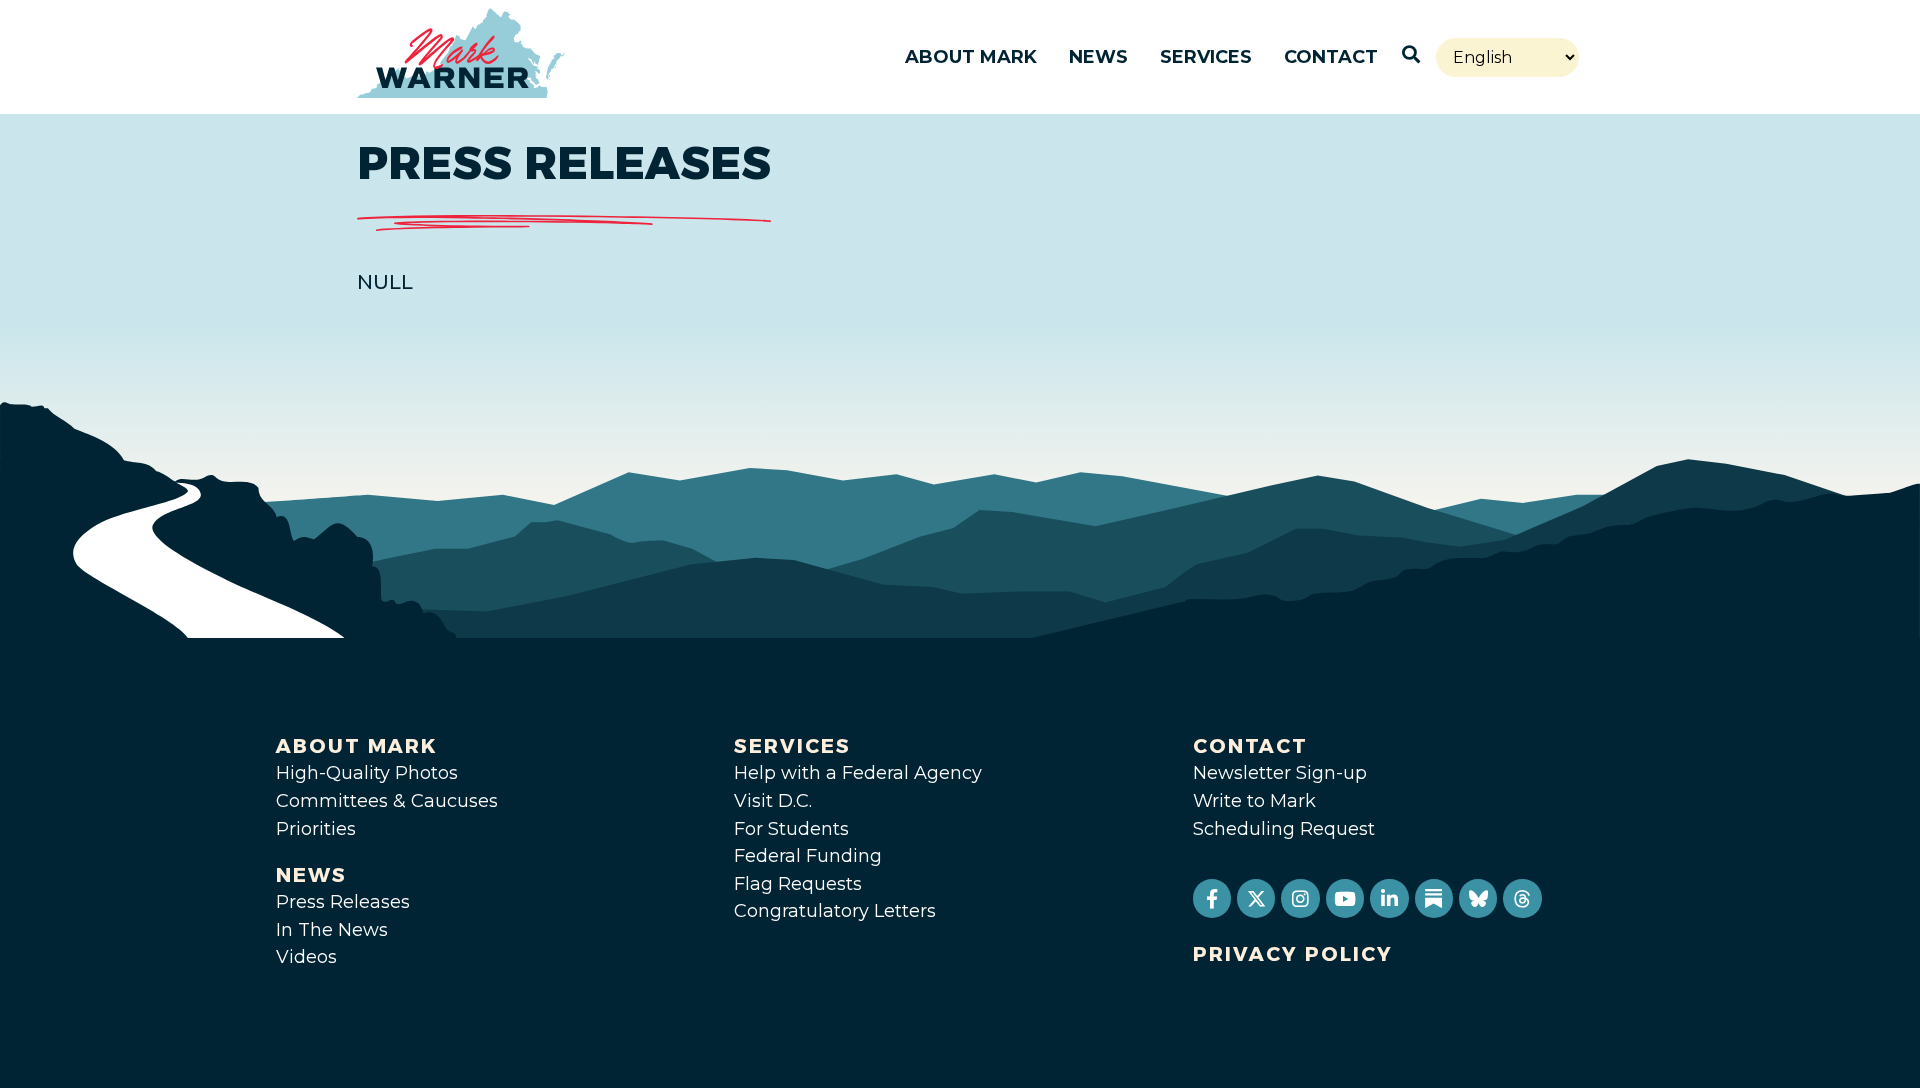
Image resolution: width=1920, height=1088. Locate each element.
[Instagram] (1300, 898)
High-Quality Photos (367, 773)
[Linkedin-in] (1389, 898)
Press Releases (343, 902)
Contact (1331, 57)
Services (1206, 57)
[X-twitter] (1256, 898)
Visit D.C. (773, 801)
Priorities (316, 829)
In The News (332, 930)
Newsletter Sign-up (1280, 773)
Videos (306, 957)
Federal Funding (808, 856)
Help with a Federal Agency (858, 773)
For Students (791, 829)
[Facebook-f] (1212, 898)
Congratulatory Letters (835, 911)
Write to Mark (1254, 801)
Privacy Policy (1293, 954)
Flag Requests (798, 884)
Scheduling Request (1284, 829)
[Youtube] (1345, 898)
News (1098, 57)
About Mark (971, 57)
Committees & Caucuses (387, 801)
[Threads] (1522, 898)
